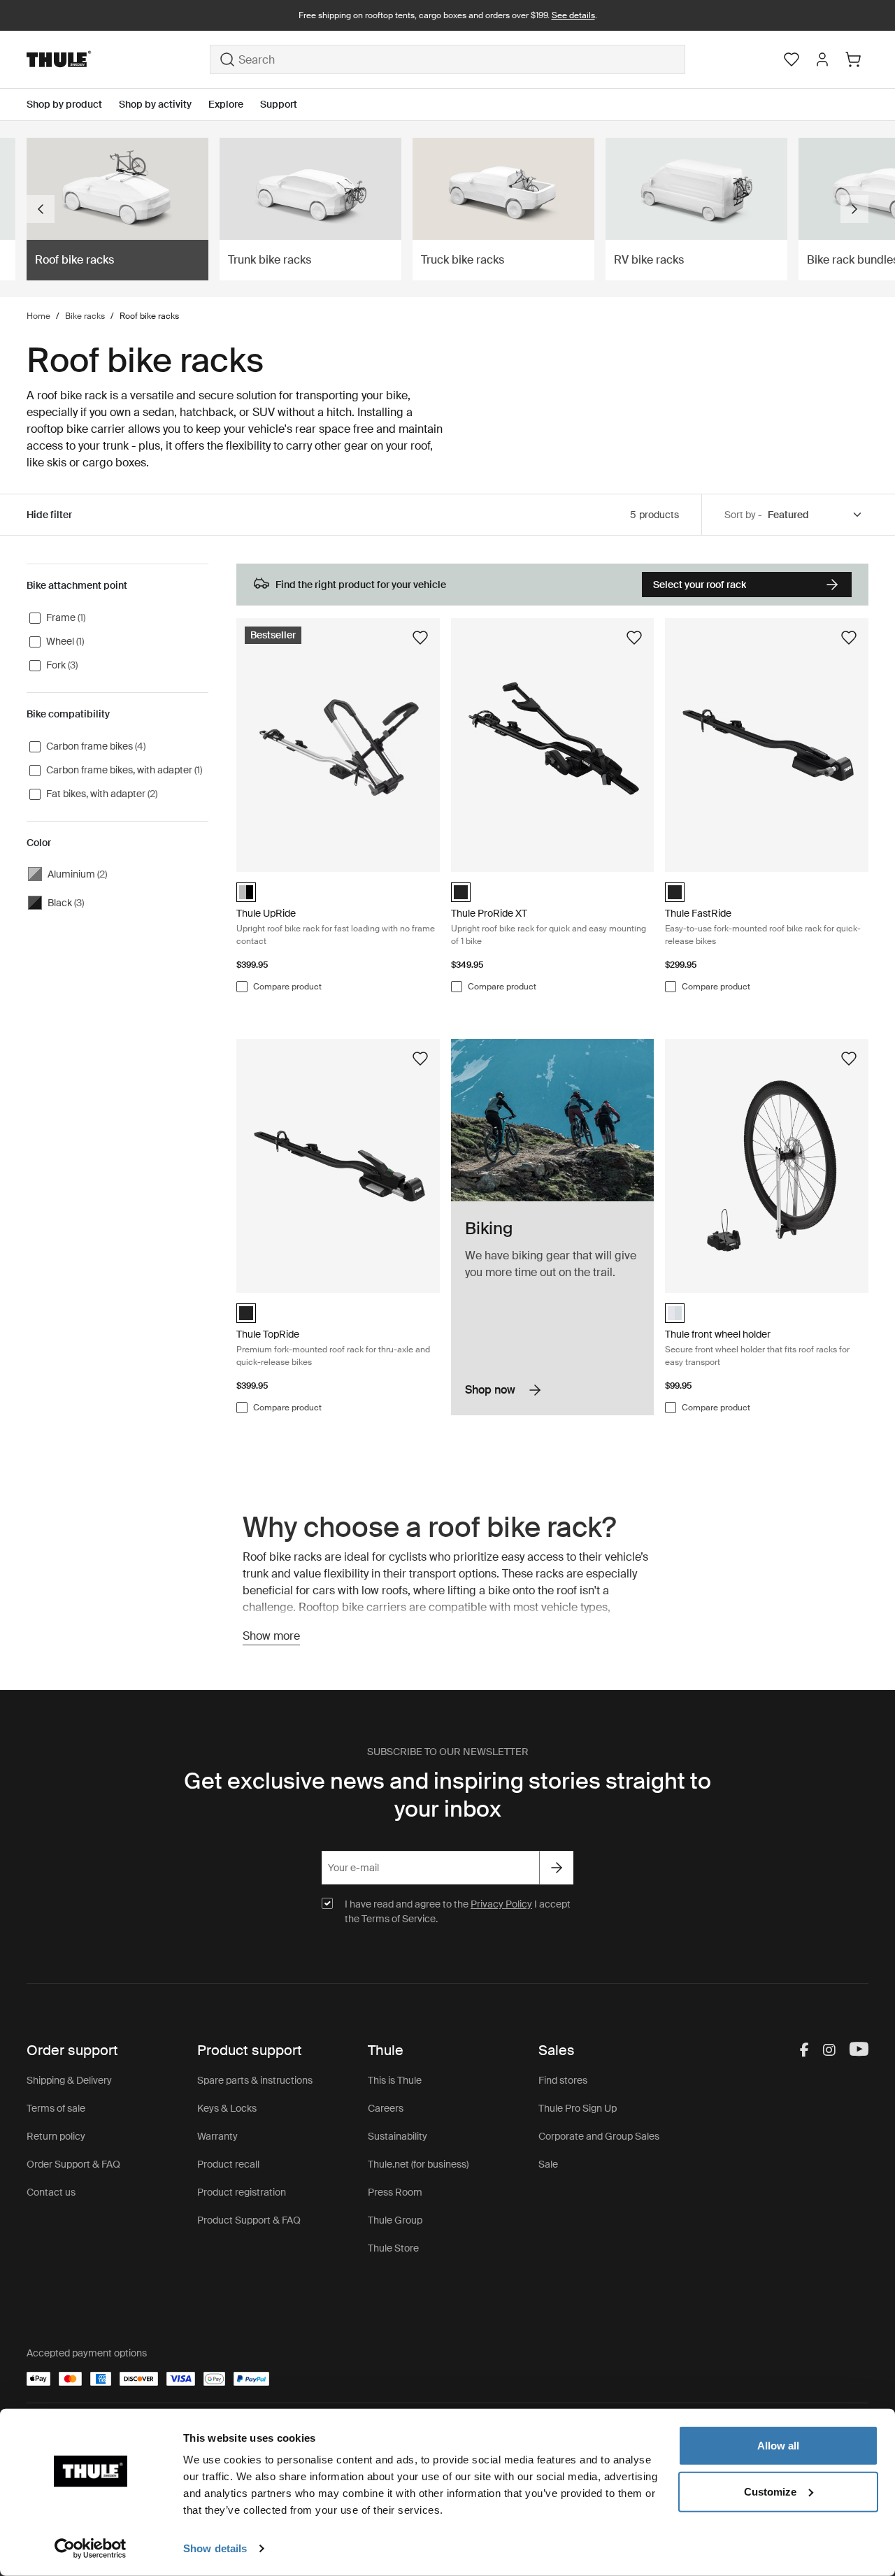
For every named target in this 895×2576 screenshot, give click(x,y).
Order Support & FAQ (73, 2164)
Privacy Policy (501, 1904)
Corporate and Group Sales (599, 2136)
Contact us (51, 2192)
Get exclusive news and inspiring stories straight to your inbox (447, 1795)
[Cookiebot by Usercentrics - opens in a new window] (91, 2549)
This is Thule (395, 2080)
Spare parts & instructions (255, 2080)
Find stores (563, 2080)
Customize (770, 2491)
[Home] (118, 59)
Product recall (228, 2164)
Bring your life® (448, 15)
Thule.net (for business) (418, 2164)
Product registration (242, 2192)
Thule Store (393, 2248)
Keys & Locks (227, 2108)
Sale (548, 2164)
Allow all (778, 2446)
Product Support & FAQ (249, 2220)
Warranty (217, 2136)
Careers (386, 2108)
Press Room (395, 2192)
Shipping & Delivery (69, 2080)
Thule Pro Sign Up (578, 2108)
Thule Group (395, 2220)
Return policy (56, 2136)
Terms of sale (56, 2108)
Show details (215, 2548)
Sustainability (398, 2136)
